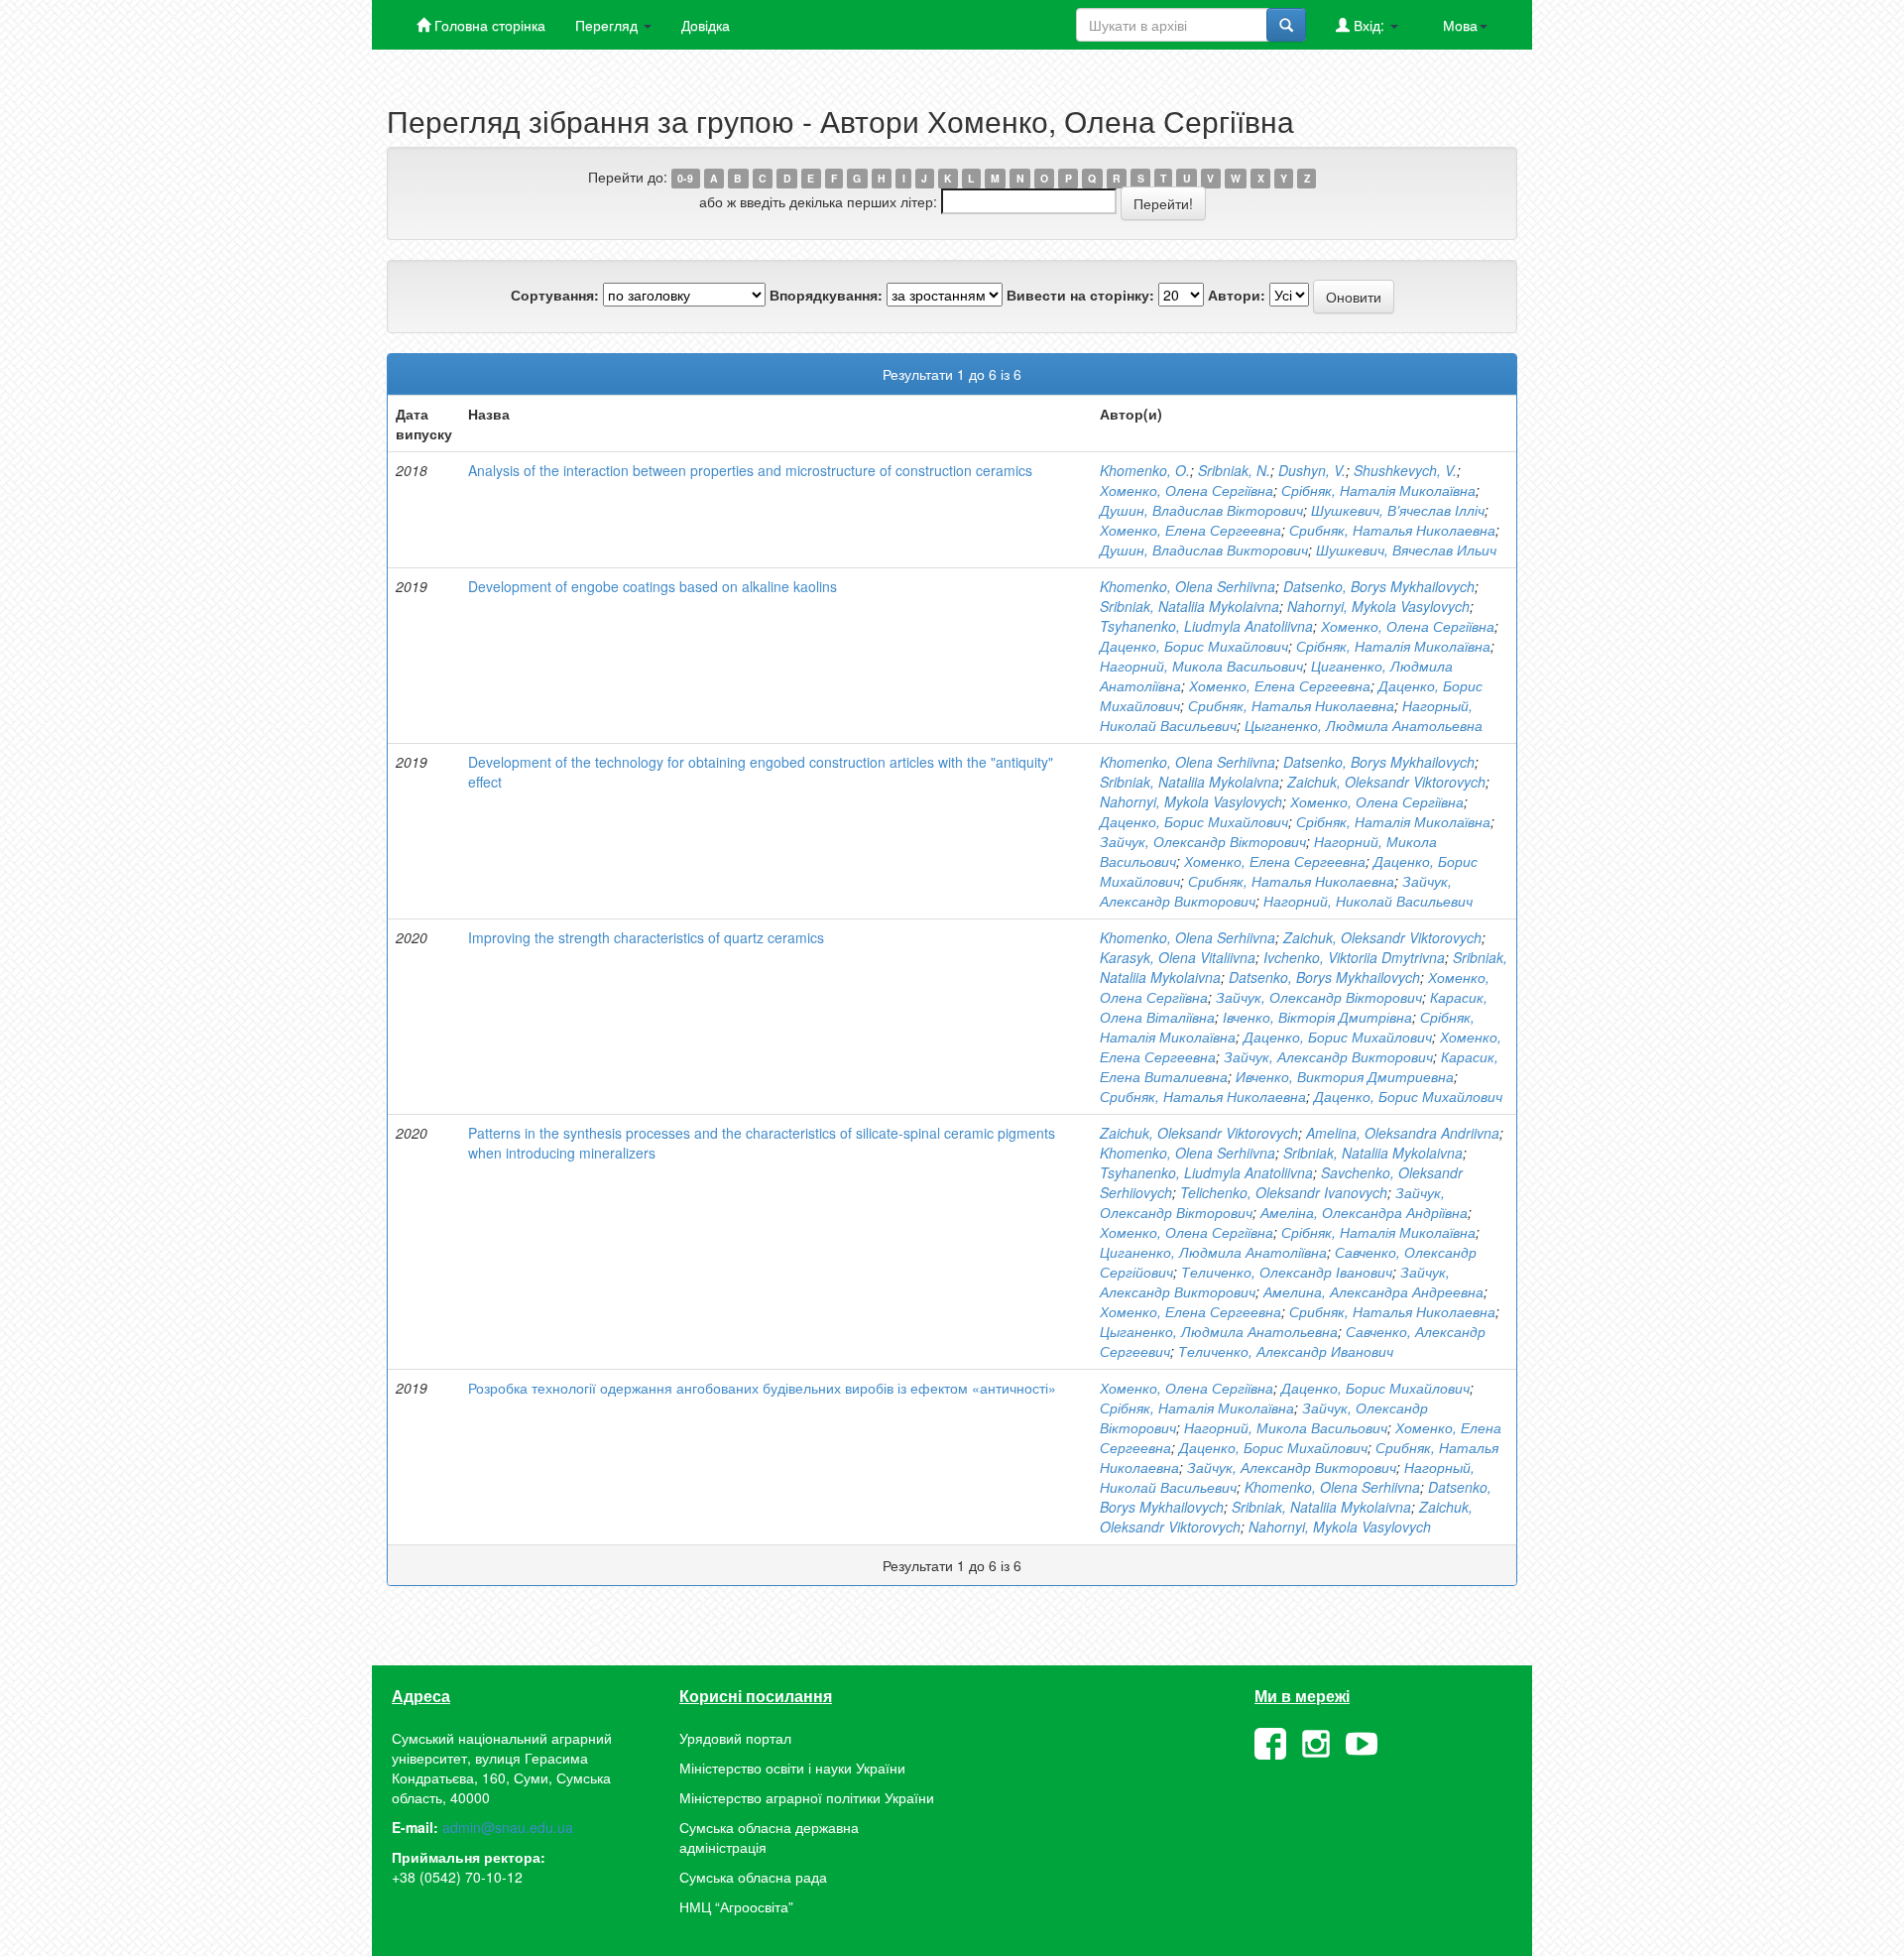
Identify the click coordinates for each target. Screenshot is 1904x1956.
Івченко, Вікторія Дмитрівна (1317, 1017)
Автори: (1237, 295)
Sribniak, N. (1234, 470)
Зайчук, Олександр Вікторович (1203, 841)
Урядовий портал (735, 1738)
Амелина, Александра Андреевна (1373, 1291)
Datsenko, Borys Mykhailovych (1379, 586)
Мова (1460, 25)
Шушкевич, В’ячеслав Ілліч (1398, 510)
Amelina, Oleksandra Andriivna (1403, 1133)
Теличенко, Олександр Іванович (1287, 1272)
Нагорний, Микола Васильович (1201, 666)
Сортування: (555, 295)
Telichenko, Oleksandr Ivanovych (1284, 1192)
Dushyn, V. (1312, 470)
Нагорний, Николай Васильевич (1368, 901)
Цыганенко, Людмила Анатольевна (1364, 725)
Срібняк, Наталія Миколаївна (1378, 490)
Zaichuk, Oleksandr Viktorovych (1386, 782)
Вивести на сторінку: (1080, 295)
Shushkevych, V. (1405, 470)
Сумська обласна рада (753, 1877)
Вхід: (1369, 25)
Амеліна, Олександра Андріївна (1364, 1212)
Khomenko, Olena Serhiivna (1188, 586)
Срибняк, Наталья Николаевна (1392, 530)
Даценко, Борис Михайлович (1194, 646)
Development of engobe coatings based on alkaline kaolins (653, 586)
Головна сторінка (488, 25)
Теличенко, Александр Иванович (1286, 1351)
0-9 (685, 178)
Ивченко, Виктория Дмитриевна (1345, 1076)
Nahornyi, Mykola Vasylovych (1378, 606)
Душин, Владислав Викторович (1204, 550)
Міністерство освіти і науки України (792, 1768)
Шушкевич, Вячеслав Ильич (1406, 550)
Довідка (706, 25)
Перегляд (608, 25)
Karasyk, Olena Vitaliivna (1178, 957)
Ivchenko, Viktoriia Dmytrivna (1354, 957)
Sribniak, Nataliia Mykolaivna (1190, 606)
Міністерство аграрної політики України (807, 1797)
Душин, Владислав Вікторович (1201, 510)
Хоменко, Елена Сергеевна (1190, 530)
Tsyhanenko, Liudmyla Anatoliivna (1206, 626)
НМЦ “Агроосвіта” (736, 1906)
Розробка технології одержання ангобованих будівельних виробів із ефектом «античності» (762, 1388)
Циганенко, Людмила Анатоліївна (1213, 1252)
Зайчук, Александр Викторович (1328, 1056)
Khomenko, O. (1145, 470)
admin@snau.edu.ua (508, 1827)
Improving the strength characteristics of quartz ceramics (646, 937)
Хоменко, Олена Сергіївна (1187, 490)
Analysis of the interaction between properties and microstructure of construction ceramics (750, 470)
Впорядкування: (826, 295)
